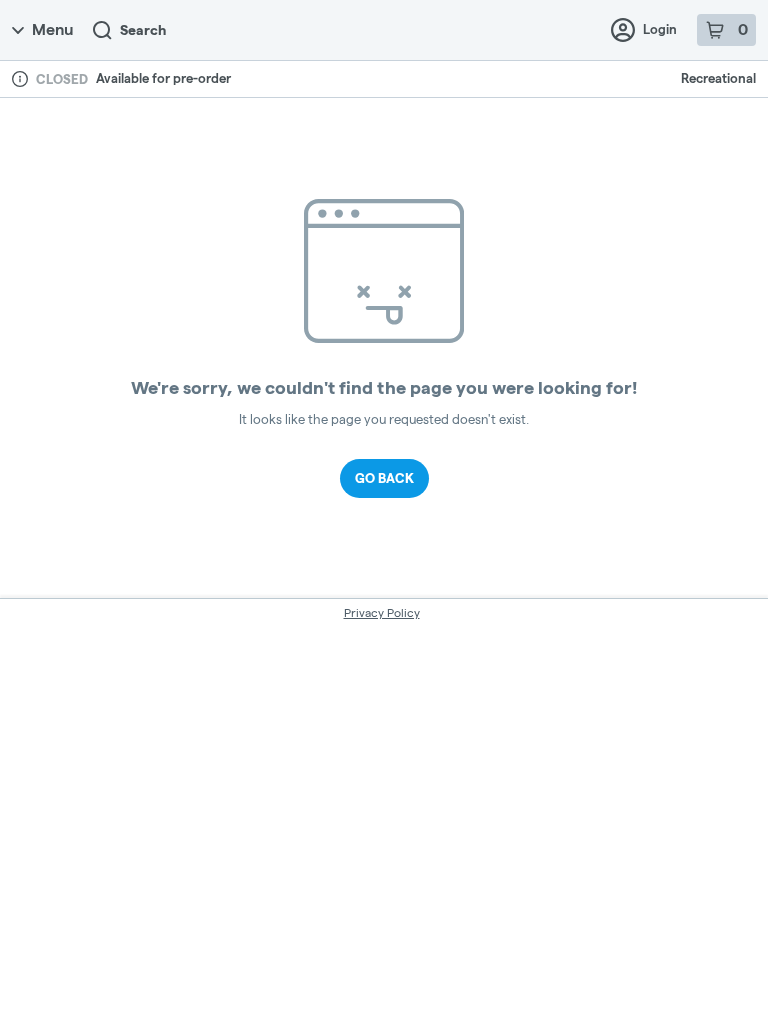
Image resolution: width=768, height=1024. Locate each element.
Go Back (384, 478)
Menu (52, 29)
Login (660, 29)
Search (143, 30)
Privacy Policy (382, 612)
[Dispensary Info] (20, 79)
